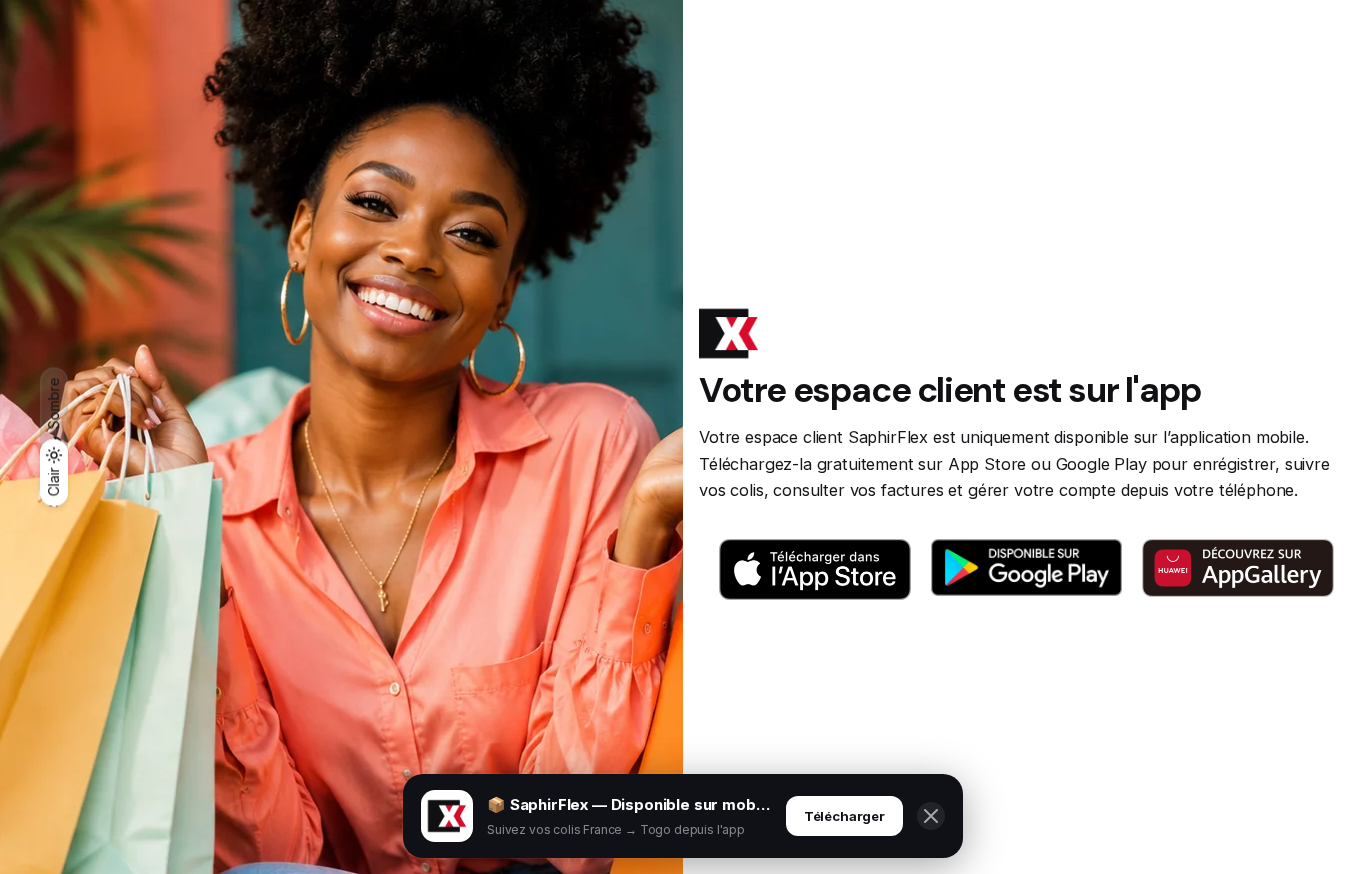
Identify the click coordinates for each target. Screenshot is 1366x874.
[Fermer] (931, 816)
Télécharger (844, 816)
